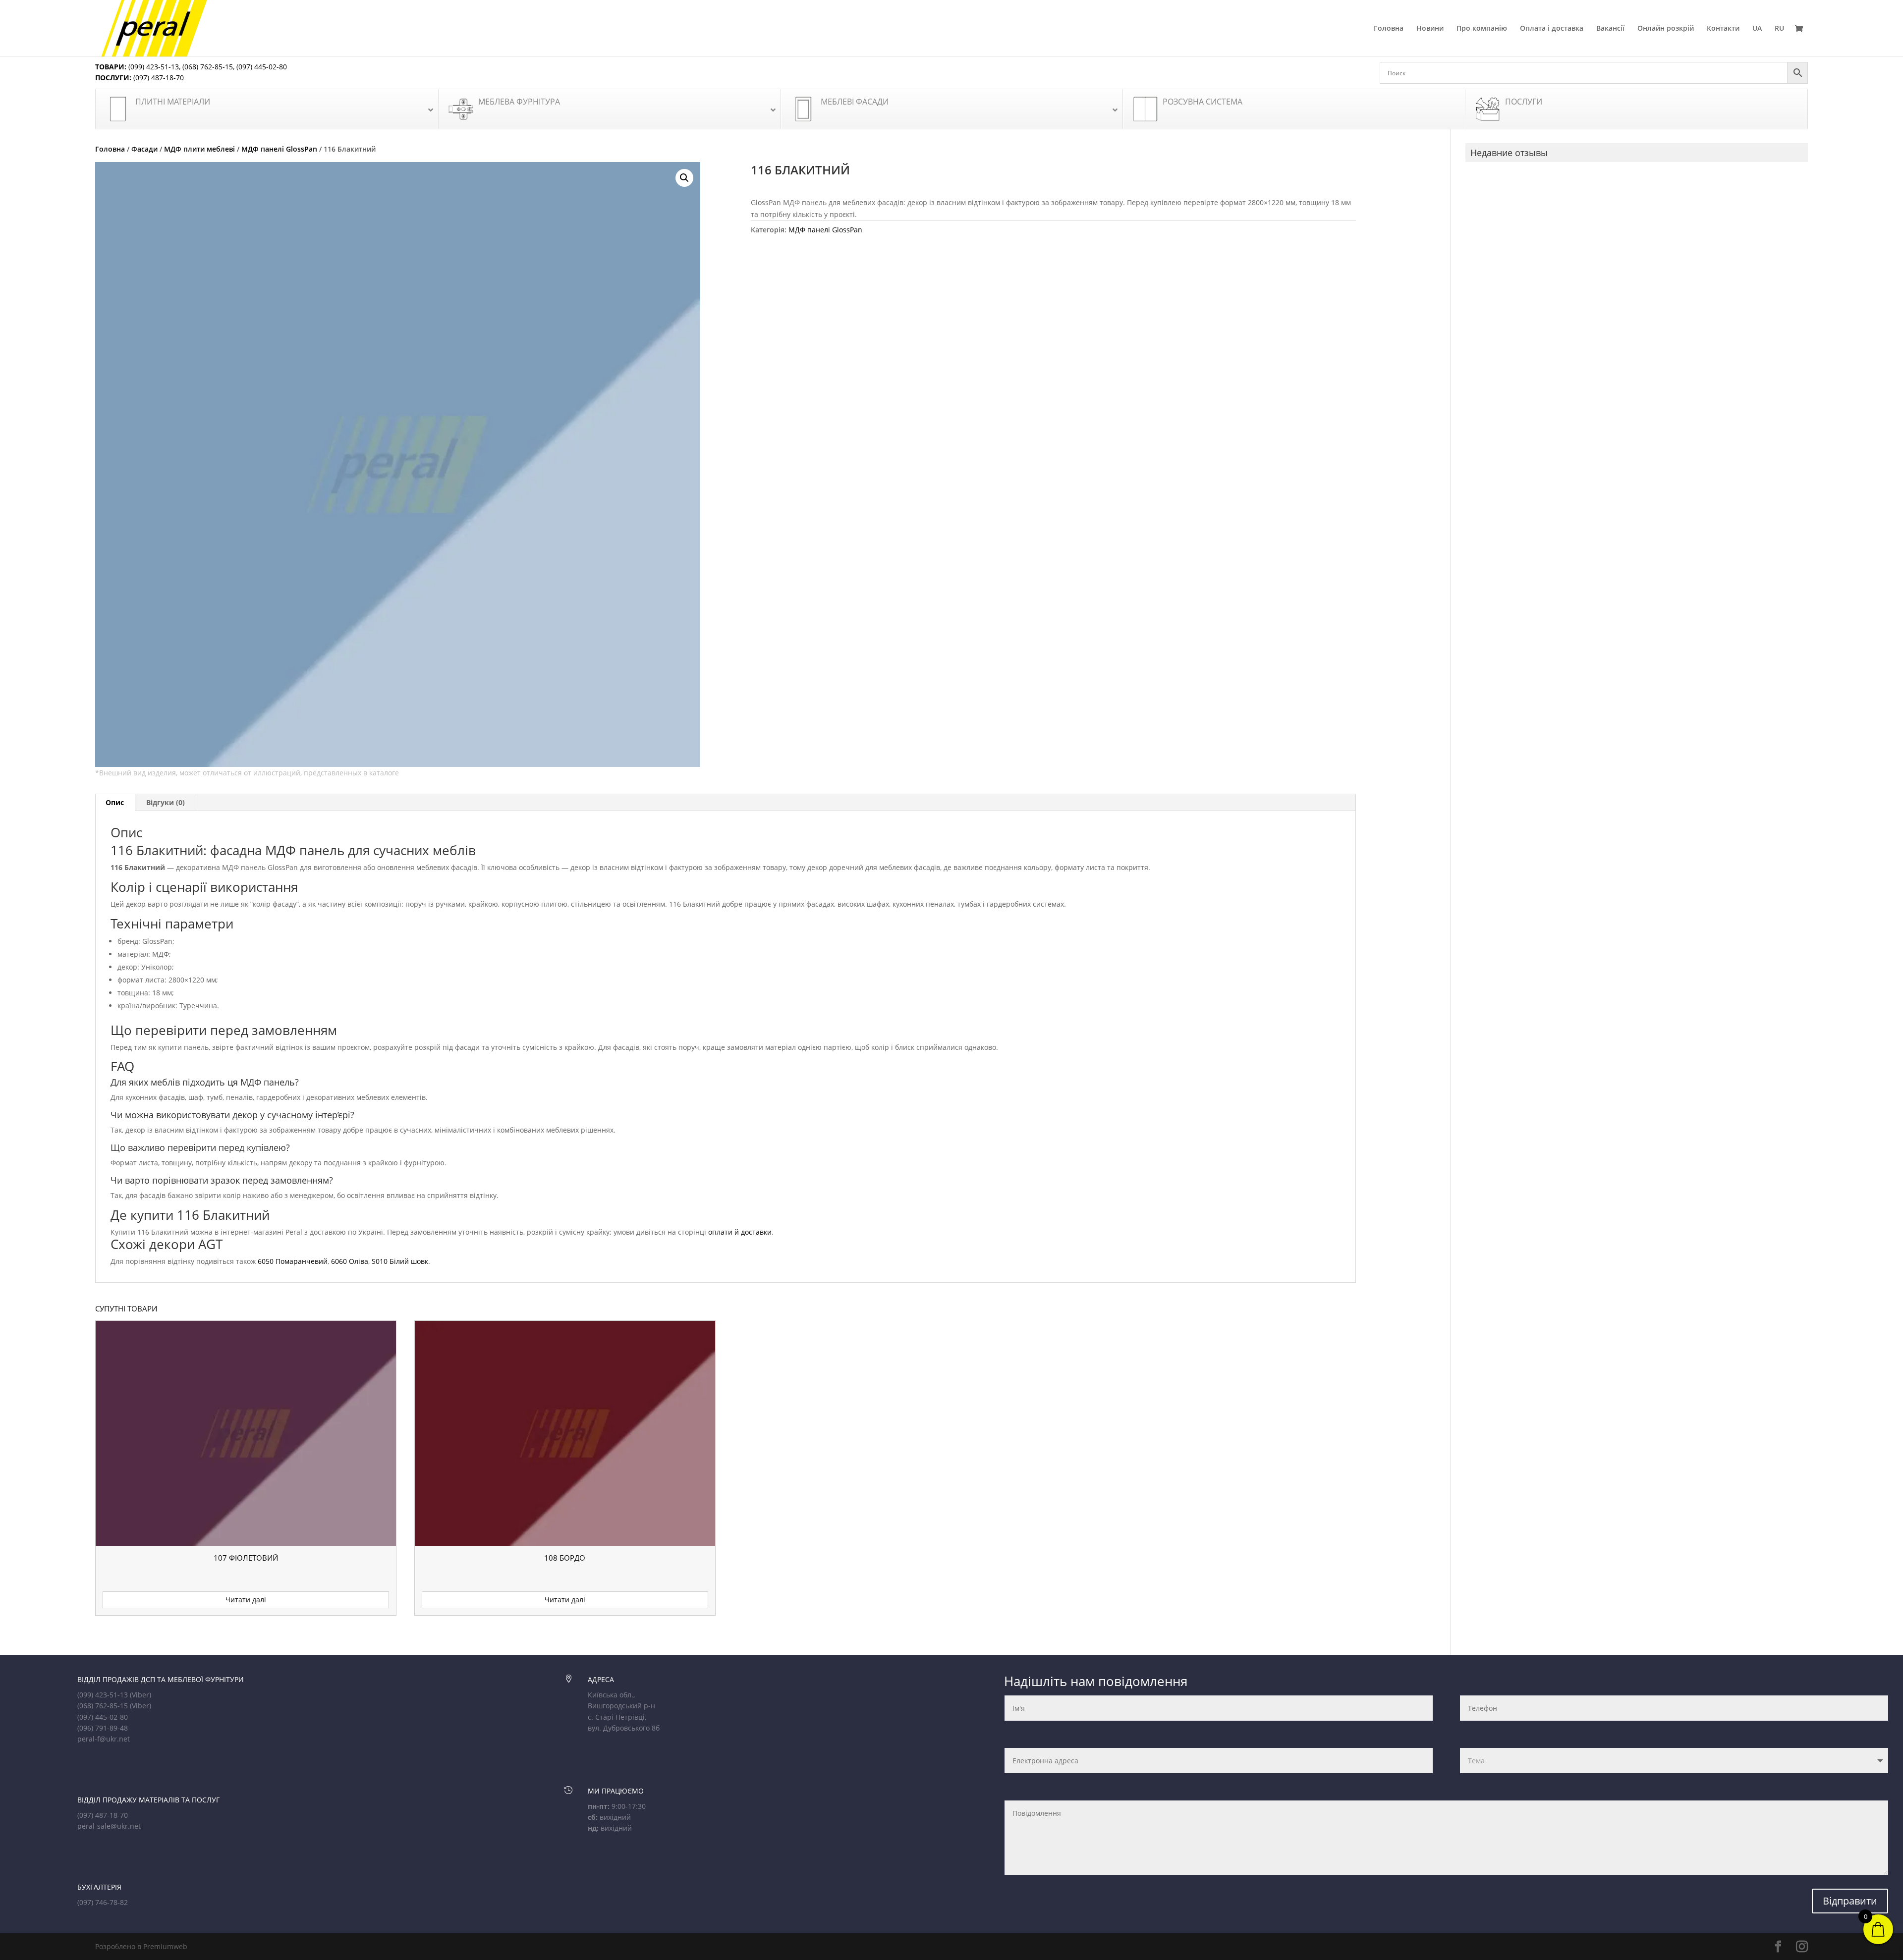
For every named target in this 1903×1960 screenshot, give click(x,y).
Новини (1430, 29)
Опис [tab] (115, 802)
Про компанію (1482, 29)
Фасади (144, 149)
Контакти (1723, 29)
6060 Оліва (350, 1261)
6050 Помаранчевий (293, 1261)
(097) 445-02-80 (262, 67)
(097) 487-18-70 (158, 78)
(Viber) (140, 1695)
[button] (684, 178)
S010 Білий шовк (400, 1261)
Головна (1389, 29)
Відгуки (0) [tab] (166, 802)
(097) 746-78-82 (103, 1902)
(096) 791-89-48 (103, 1728)
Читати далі (246, 1600)
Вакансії (1610, 29)
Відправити (1850, 1901)
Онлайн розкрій (1666, 29)
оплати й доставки (740, 1232)
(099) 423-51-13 (153, 67)
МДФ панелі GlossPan (279, 149)
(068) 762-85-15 (208, 67)
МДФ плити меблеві (199, 149)
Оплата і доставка (1552, 29)
